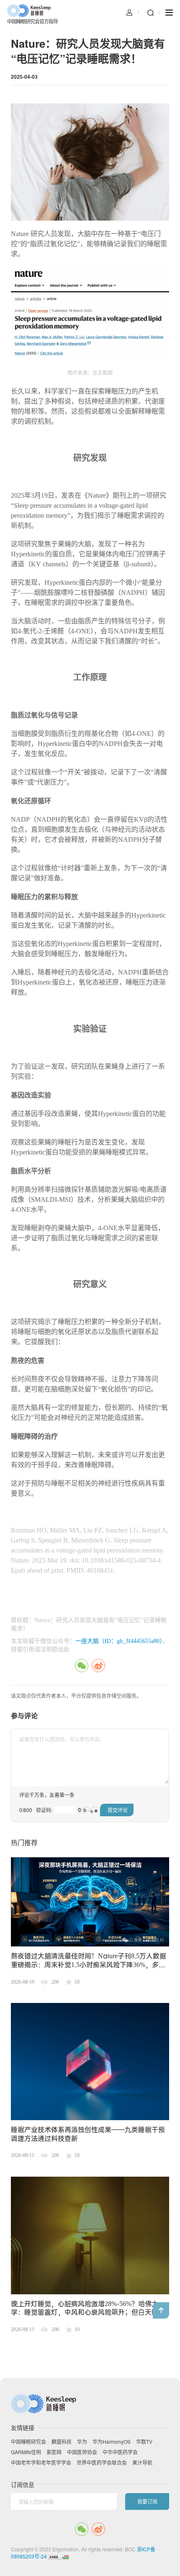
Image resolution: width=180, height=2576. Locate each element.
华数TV (144, 2442)
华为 (82, 2442)
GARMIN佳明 (26, 2452)
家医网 (54, 2452)
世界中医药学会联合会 (102, 2463)
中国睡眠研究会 (28, 2442)
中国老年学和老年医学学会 (41, 2463)
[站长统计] (59, 2556)
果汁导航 (142, 2463)
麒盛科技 (62, 2442)
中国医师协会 (82, 2452)
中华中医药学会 (120, 2452)
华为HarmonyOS (112, 2442)
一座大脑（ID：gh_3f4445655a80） (119, 1641)
